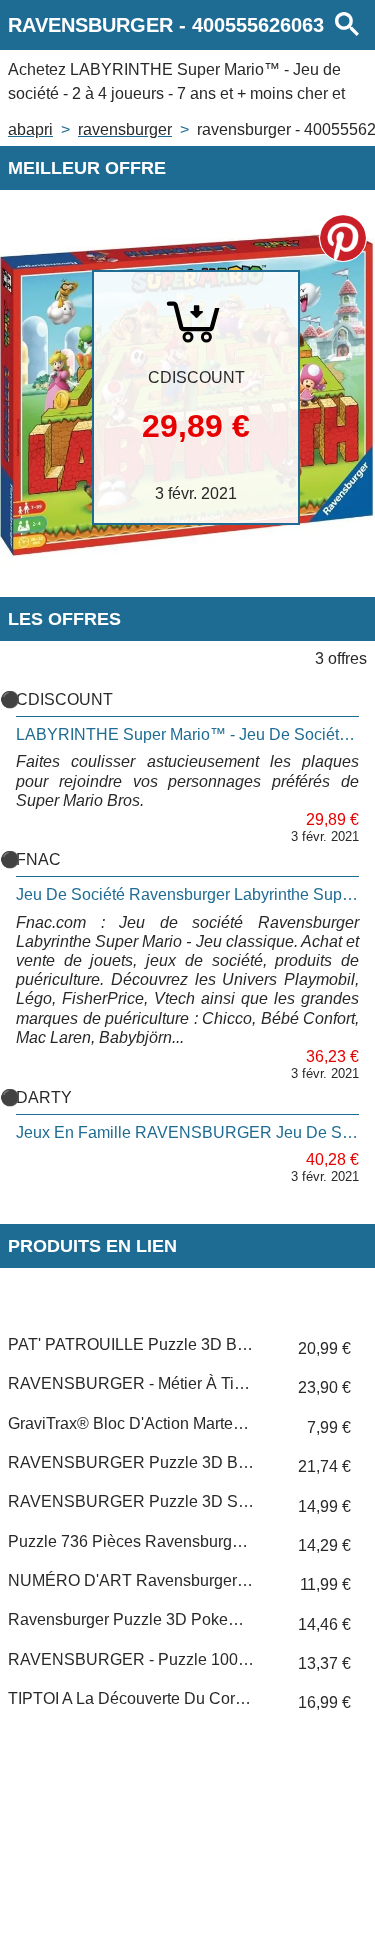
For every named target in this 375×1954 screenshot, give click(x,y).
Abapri (30, 129)
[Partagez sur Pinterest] (343, 238)
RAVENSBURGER (125, 129)
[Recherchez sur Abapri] (347, 25)
